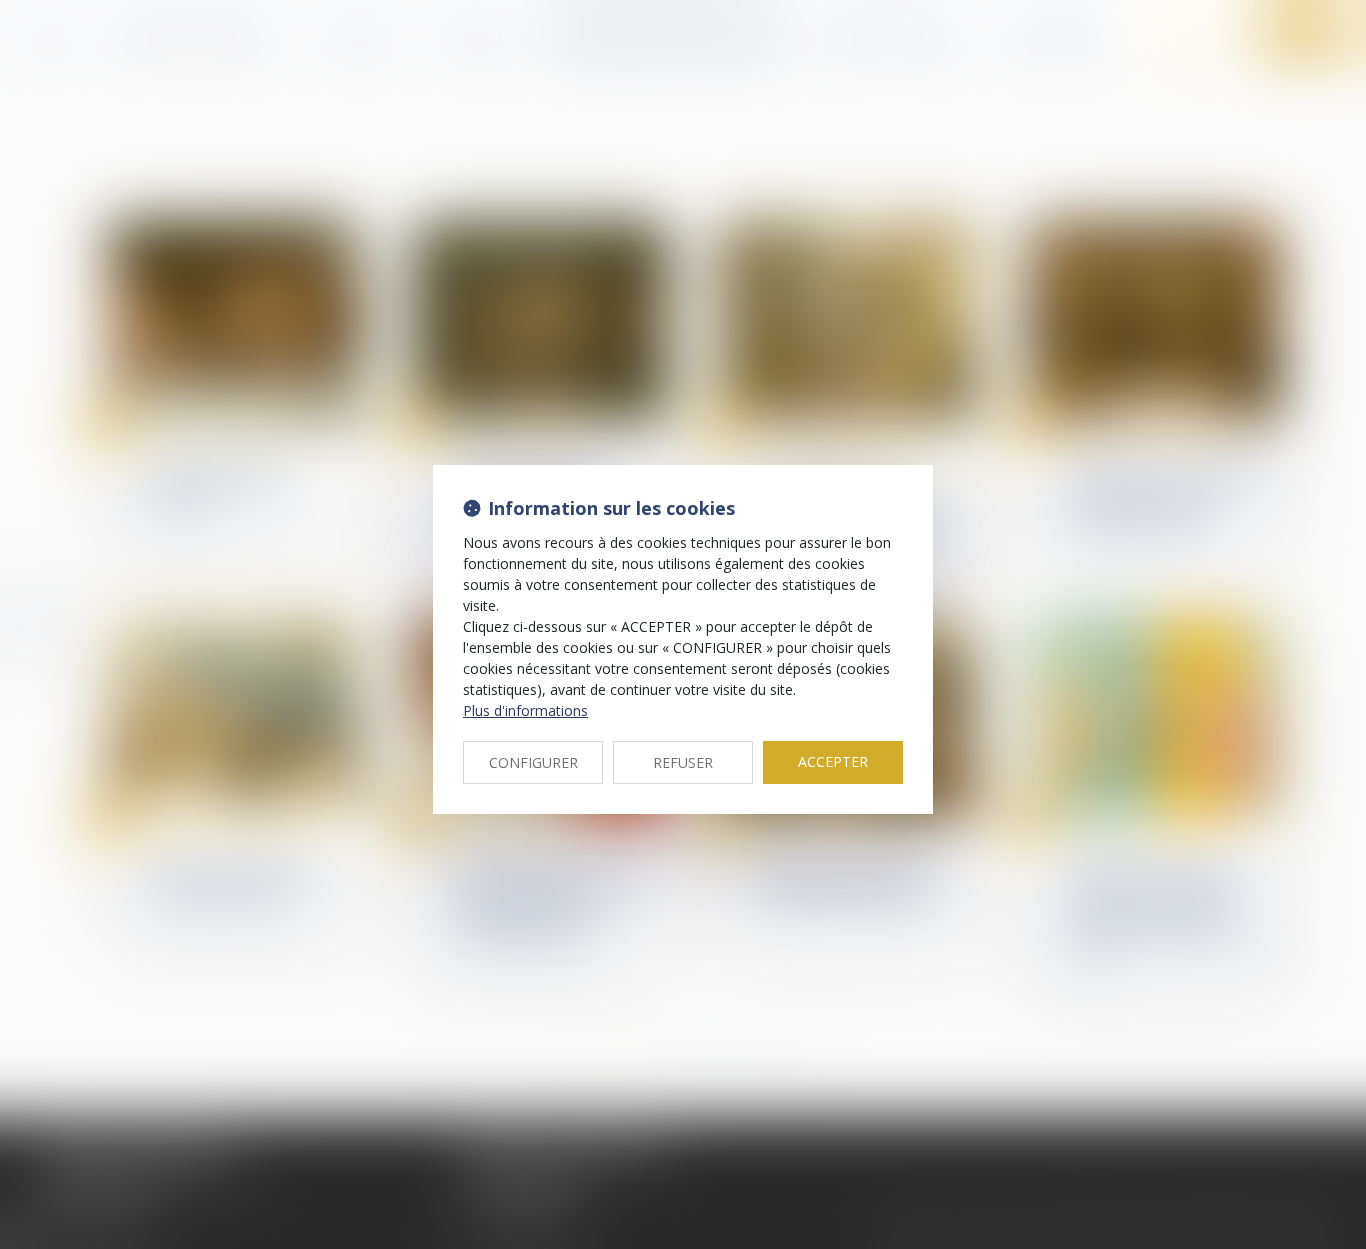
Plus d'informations (525, 710)
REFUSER (683, 762)
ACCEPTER (833, 761)
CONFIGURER (533, 762)
